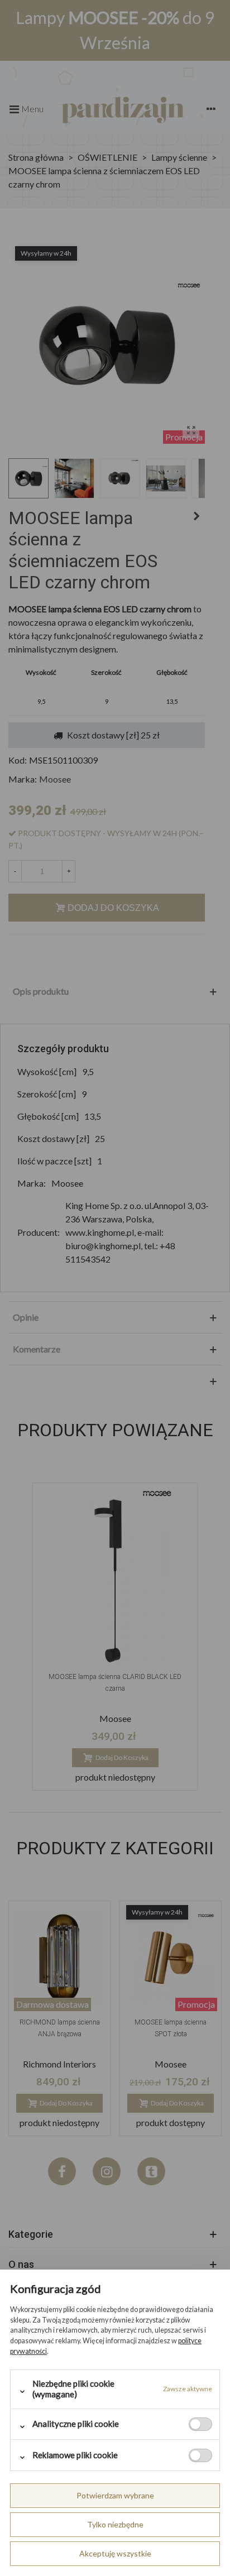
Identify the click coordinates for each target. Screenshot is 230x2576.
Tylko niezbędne (115, 2524)
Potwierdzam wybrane (115, 2495)
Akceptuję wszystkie (115, 2553)
